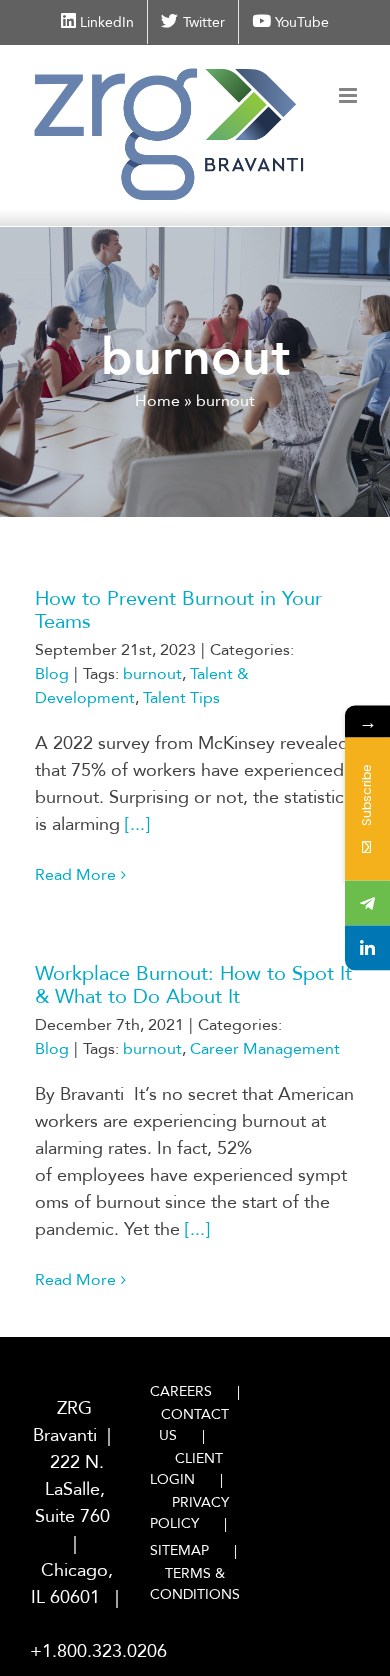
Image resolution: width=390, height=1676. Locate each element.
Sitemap (179, 1550)
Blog (52, 674)
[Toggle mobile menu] (349, 95)
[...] (137, 824)
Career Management (265, 1049)
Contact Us (194, 1425)
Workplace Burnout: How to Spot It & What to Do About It (193, 985)
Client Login (186, 1469)
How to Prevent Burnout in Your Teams (178, 610)
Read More (75, 875)
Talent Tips (181, 698)
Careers (181, 1391)
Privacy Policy (190, 1513)
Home (157, 401)
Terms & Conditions (195, 1584)
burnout (152, 674)
